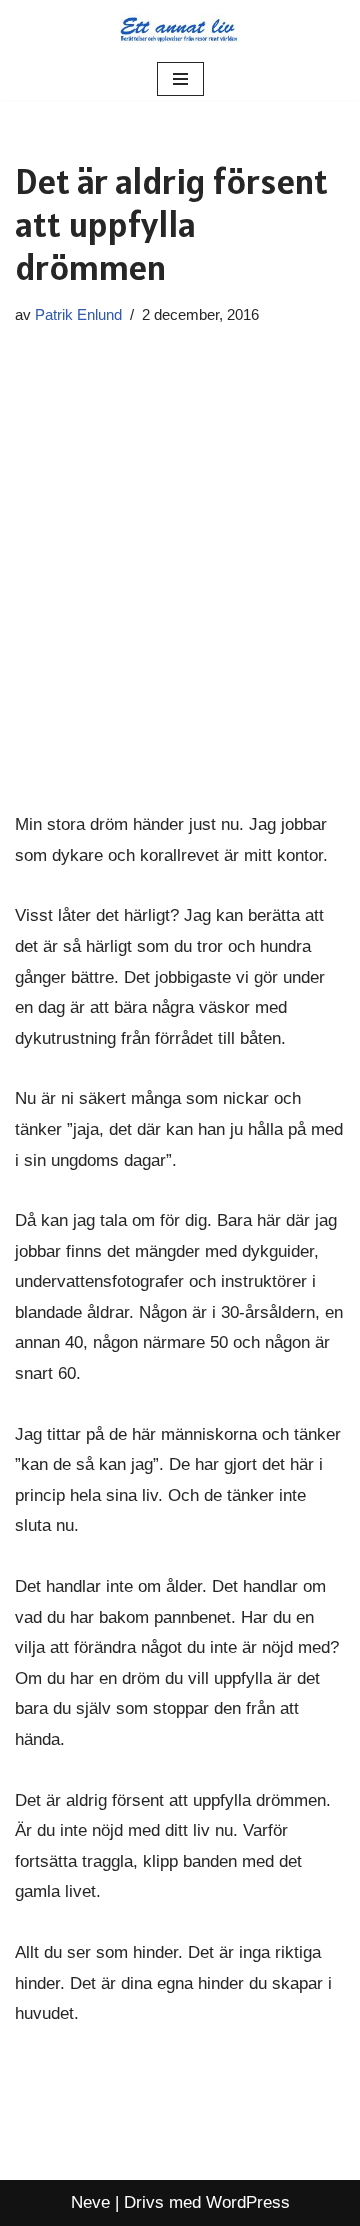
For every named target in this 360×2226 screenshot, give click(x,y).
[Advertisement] (180, 570)
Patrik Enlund (78, 314)
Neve (90, 2202)
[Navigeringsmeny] (180, 79)
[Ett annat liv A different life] (180, 29)
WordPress (248, 2202)
